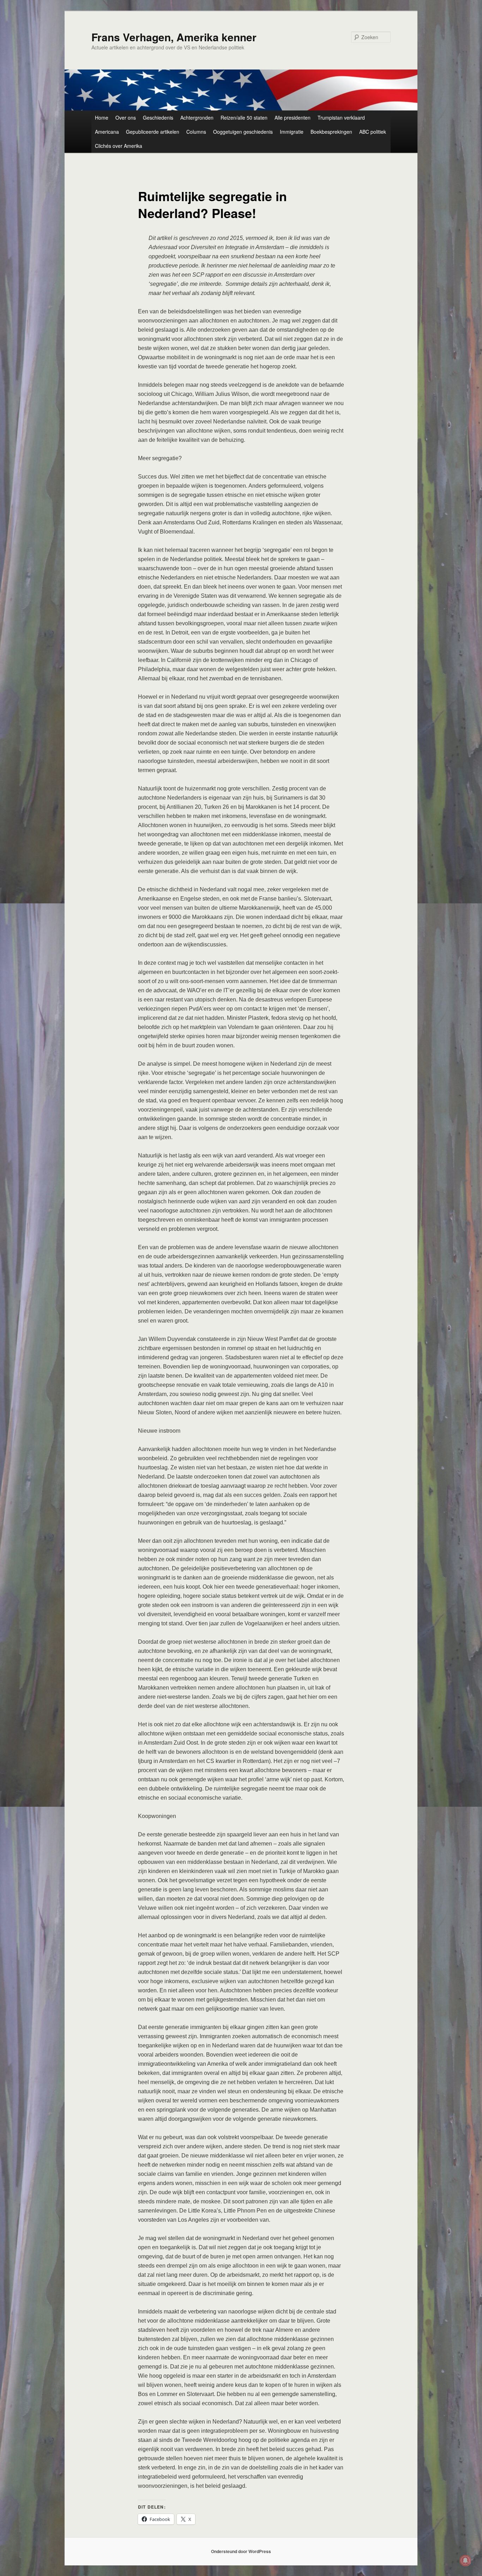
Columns (196, 132)
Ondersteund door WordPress (241, 2551)
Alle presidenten (293, 118)
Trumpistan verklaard (341, 118)
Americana (107, 132)
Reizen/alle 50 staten (244, 118)
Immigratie (292, 132)
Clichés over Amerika (119, 146)
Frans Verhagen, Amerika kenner (174, 37)
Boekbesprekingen (331, 132)
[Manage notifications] (465, 2560)
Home (102, 118)
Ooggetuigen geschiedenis (243, 132)
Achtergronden (197, 118)
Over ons (126, 118)
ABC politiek (373, 132)
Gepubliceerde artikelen (153, 132)
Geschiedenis (158, 118)
